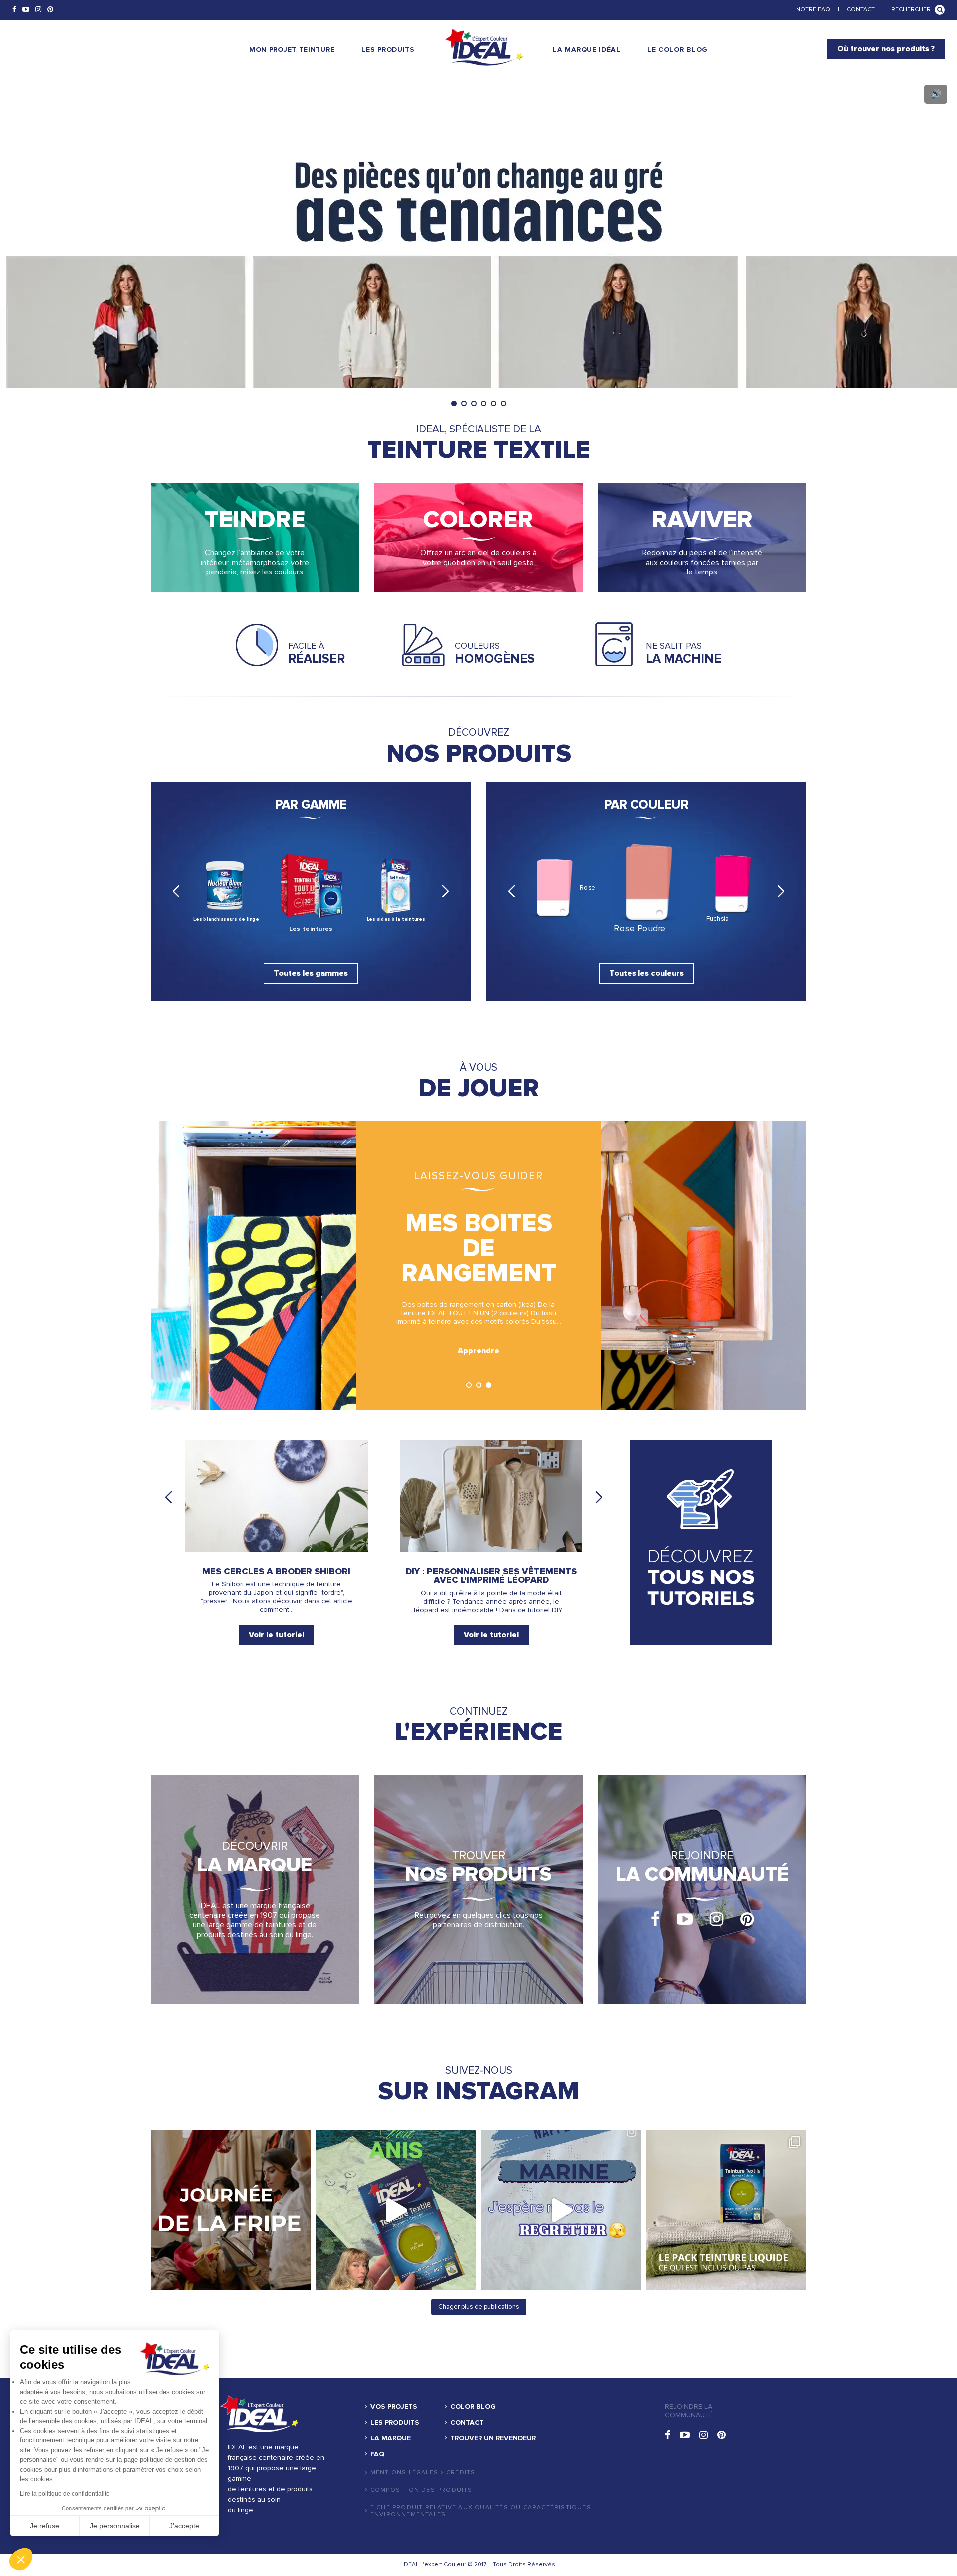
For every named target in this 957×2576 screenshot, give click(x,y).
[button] (21, 2559)
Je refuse (45, 2526)
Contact (467, 2423)
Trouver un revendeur (493, 2438)
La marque (391, 2438)
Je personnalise (115, 2526)
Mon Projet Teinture (292, 50)
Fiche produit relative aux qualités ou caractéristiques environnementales (481, 2511)
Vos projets (394, 2407)
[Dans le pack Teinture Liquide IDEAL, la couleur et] (727, 2210)
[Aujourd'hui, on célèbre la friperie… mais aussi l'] (231, 2210)
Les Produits (388, 50)
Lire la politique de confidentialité (65, 2494)
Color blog (473, 2407)
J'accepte (184, 2526)
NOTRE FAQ (813, 10)
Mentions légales (404, 2473)
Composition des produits (421, 2490)
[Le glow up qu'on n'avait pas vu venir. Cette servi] (396, 2210)
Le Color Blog (678, 50)
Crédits (461, 2473)
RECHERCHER (911, 10)
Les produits (395, 2423)
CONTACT (861, 10)
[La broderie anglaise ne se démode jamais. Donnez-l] (561, 2210)
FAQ (377, 2454)
